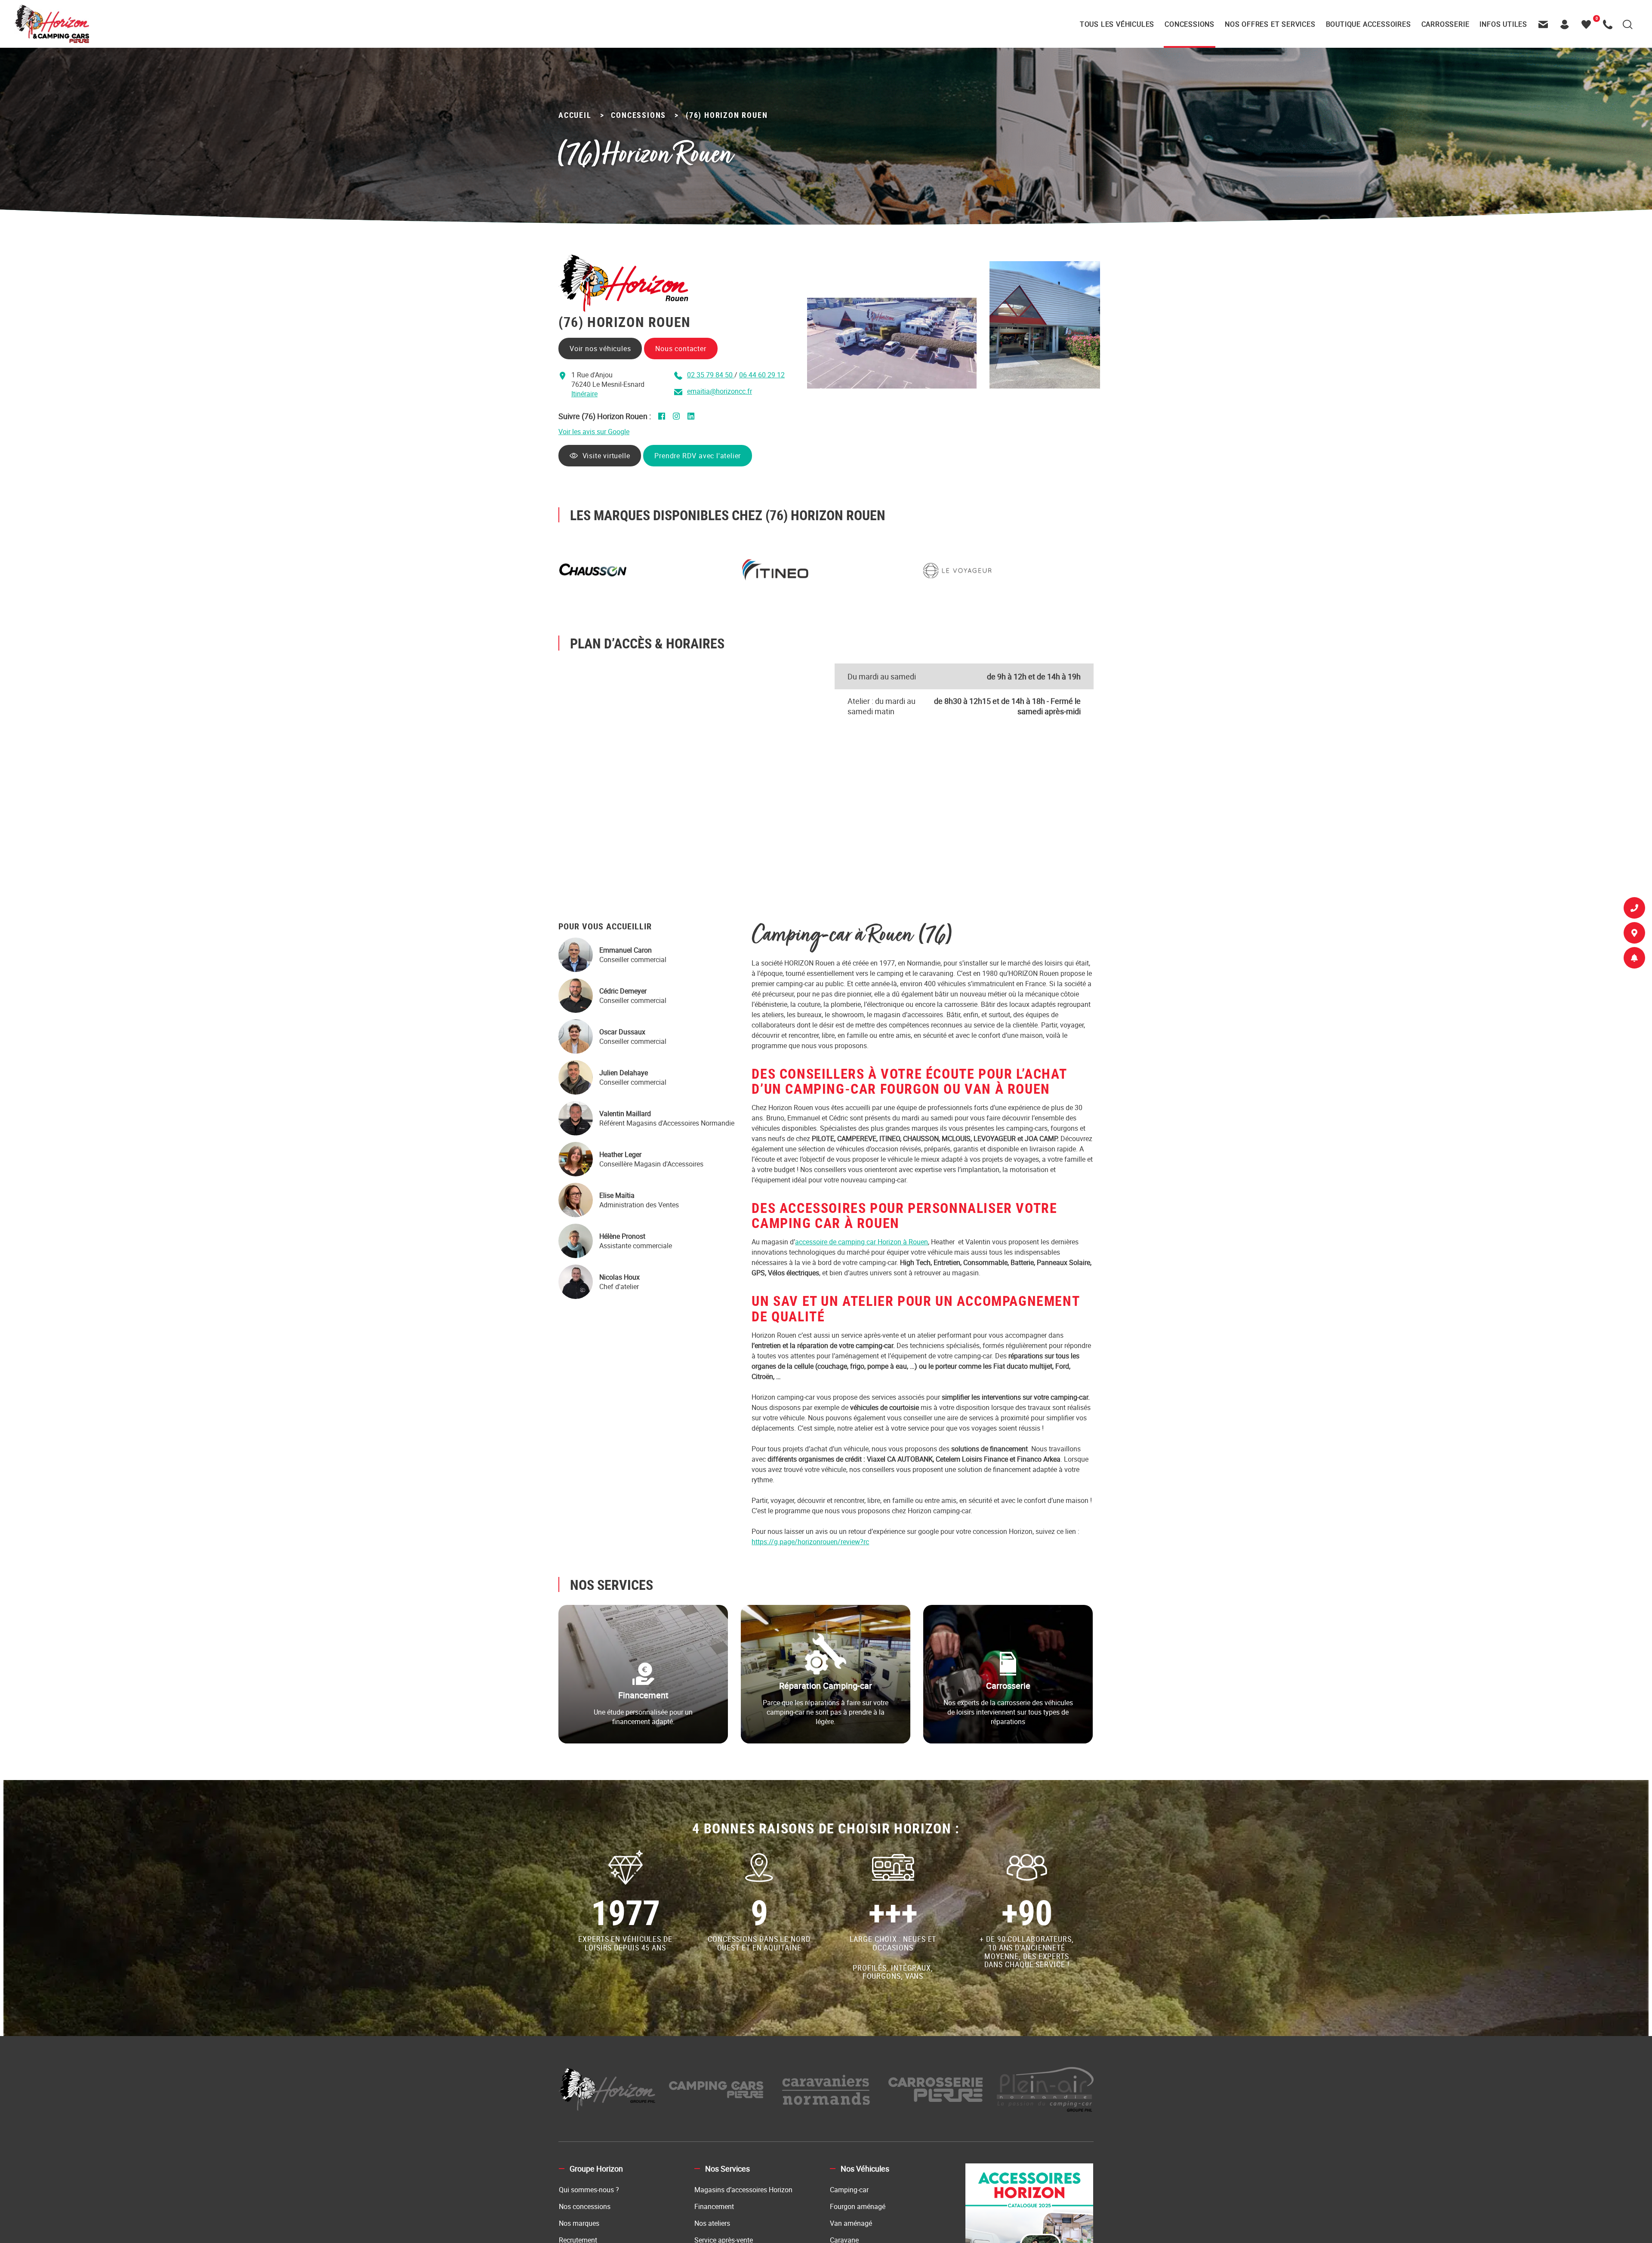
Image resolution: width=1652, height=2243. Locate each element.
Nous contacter (681, 349)
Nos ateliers (712, 2223)
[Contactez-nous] (1545, 24)
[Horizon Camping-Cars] (51, 24)
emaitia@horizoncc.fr (720, 391)
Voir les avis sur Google (594, 432)
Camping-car (849, 2190)
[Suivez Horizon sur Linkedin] (691, 416)
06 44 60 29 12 (762, 375)
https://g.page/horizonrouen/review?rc (810, 1542)
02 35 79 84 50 (711, 375)
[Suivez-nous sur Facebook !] (662, 416)
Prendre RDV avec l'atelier (700, 456)
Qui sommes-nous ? (589, 2190)
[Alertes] (1634, 960)
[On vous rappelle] (1634, 910)
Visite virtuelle (609, 456)
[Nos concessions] (1634, 935)
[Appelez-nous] (1610, 24)
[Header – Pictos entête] (1567, 24)
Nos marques (579, 2223)
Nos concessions (585, 2206)
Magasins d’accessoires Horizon (743, 2190)
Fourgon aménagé (858, 2206)
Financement (714, 2206)
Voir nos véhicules (600, 349)
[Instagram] (676, 416)
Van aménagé (851, 2223)
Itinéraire (584, 394)
